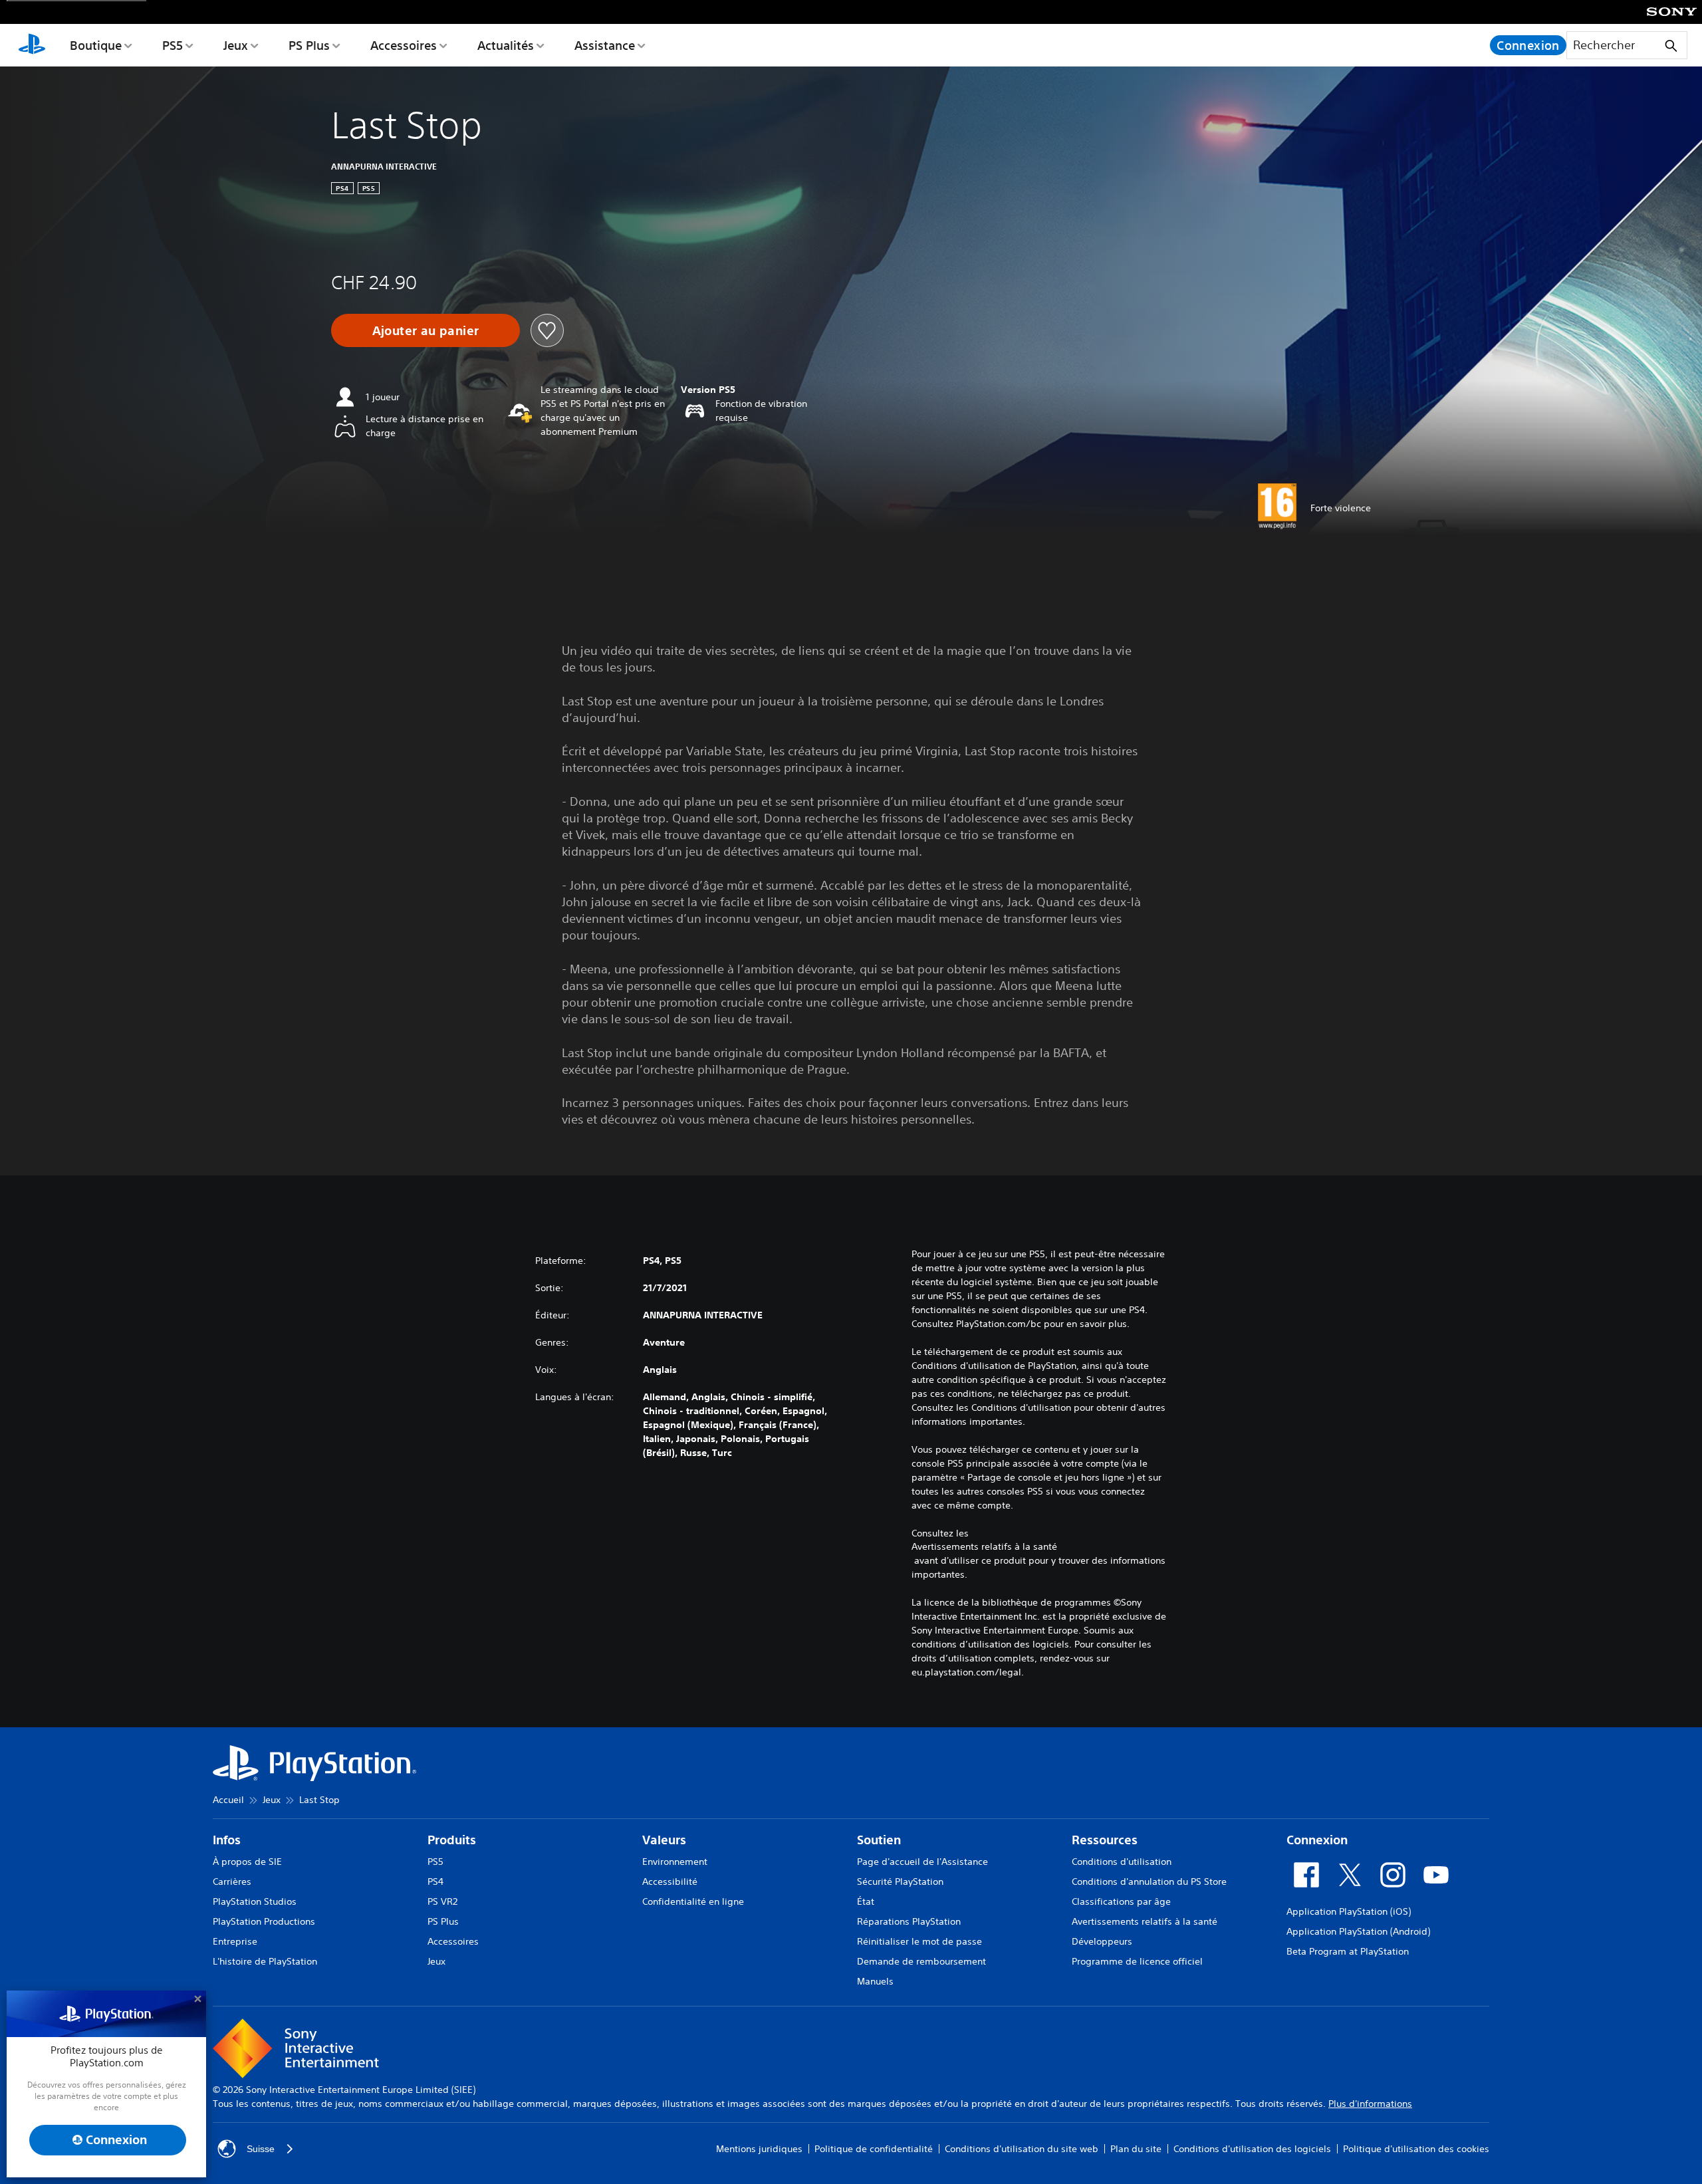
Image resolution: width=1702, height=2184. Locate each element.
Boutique (96, 45)
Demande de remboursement (921, 1961)
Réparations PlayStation (909, 1921)
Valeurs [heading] (664, 1840)
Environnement (675, 1862)
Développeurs (1102, 1941)
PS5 (173, 45)
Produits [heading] (452, 1840)
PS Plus (309, 45)
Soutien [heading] (879, 1840)
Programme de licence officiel (1137, 1961)
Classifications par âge (1121, 1901)
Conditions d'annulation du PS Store (1149, 1881)
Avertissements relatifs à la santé (984, 1546)
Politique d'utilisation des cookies (1416, 2149)
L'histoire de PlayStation (265, 1961)
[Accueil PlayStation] (32, 45)
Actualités (506, 45)
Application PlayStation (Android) (1358, 1931)
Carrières (232, 1881)
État (866, 1901)
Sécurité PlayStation (900, 1881)
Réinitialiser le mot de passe (919, 1941)
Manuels (875, 1981)
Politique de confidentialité (874, 2149)
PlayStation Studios (255, 1901)
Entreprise (235, 1941)
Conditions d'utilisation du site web (1022, 2149)
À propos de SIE (247, 1862)
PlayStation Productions (264, 1921)
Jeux (236, 45)
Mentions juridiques (759, 2149)
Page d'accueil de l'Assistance (922, 1862)
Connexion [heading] (1317, 1840)
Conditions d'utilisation (1122, 1862)
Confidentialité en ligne (693, 1901)
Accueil (228, 1800)
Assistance (605, 45)
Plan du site (1136, 2149)
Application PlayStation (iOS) (1349, 1911)
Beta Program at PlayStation (1348, 1951)
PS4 (435, 1881)
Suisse (261, 2149)
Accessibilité (670, 1881)
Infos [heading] (227, 1840)
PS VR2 (442, 1901)
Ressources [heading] (1105, 1840)
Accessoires (404, 45)
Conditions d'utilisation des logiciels (1252, 2149)
